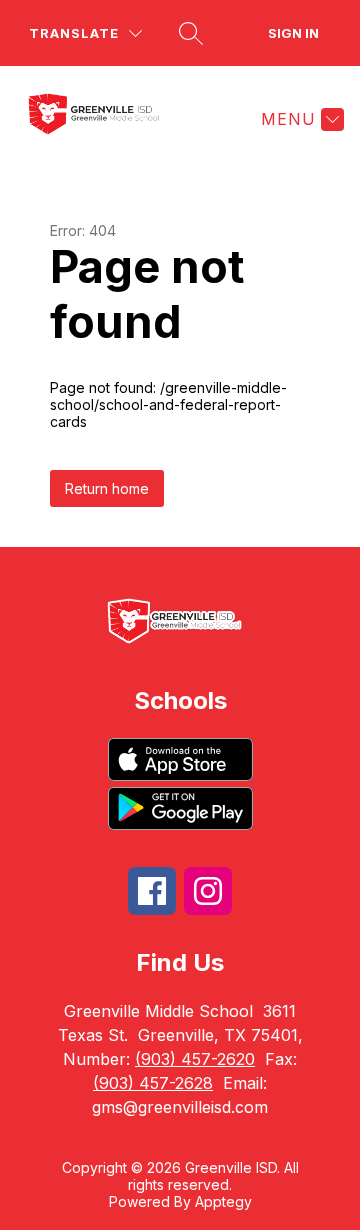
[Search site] (191, 33)
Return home (107, 488)
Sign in (293, 33)
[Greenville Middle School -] (107, 119)
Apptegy (223, 1201)
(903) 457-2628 (153, 1083)
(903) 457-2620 (195, 1059)
